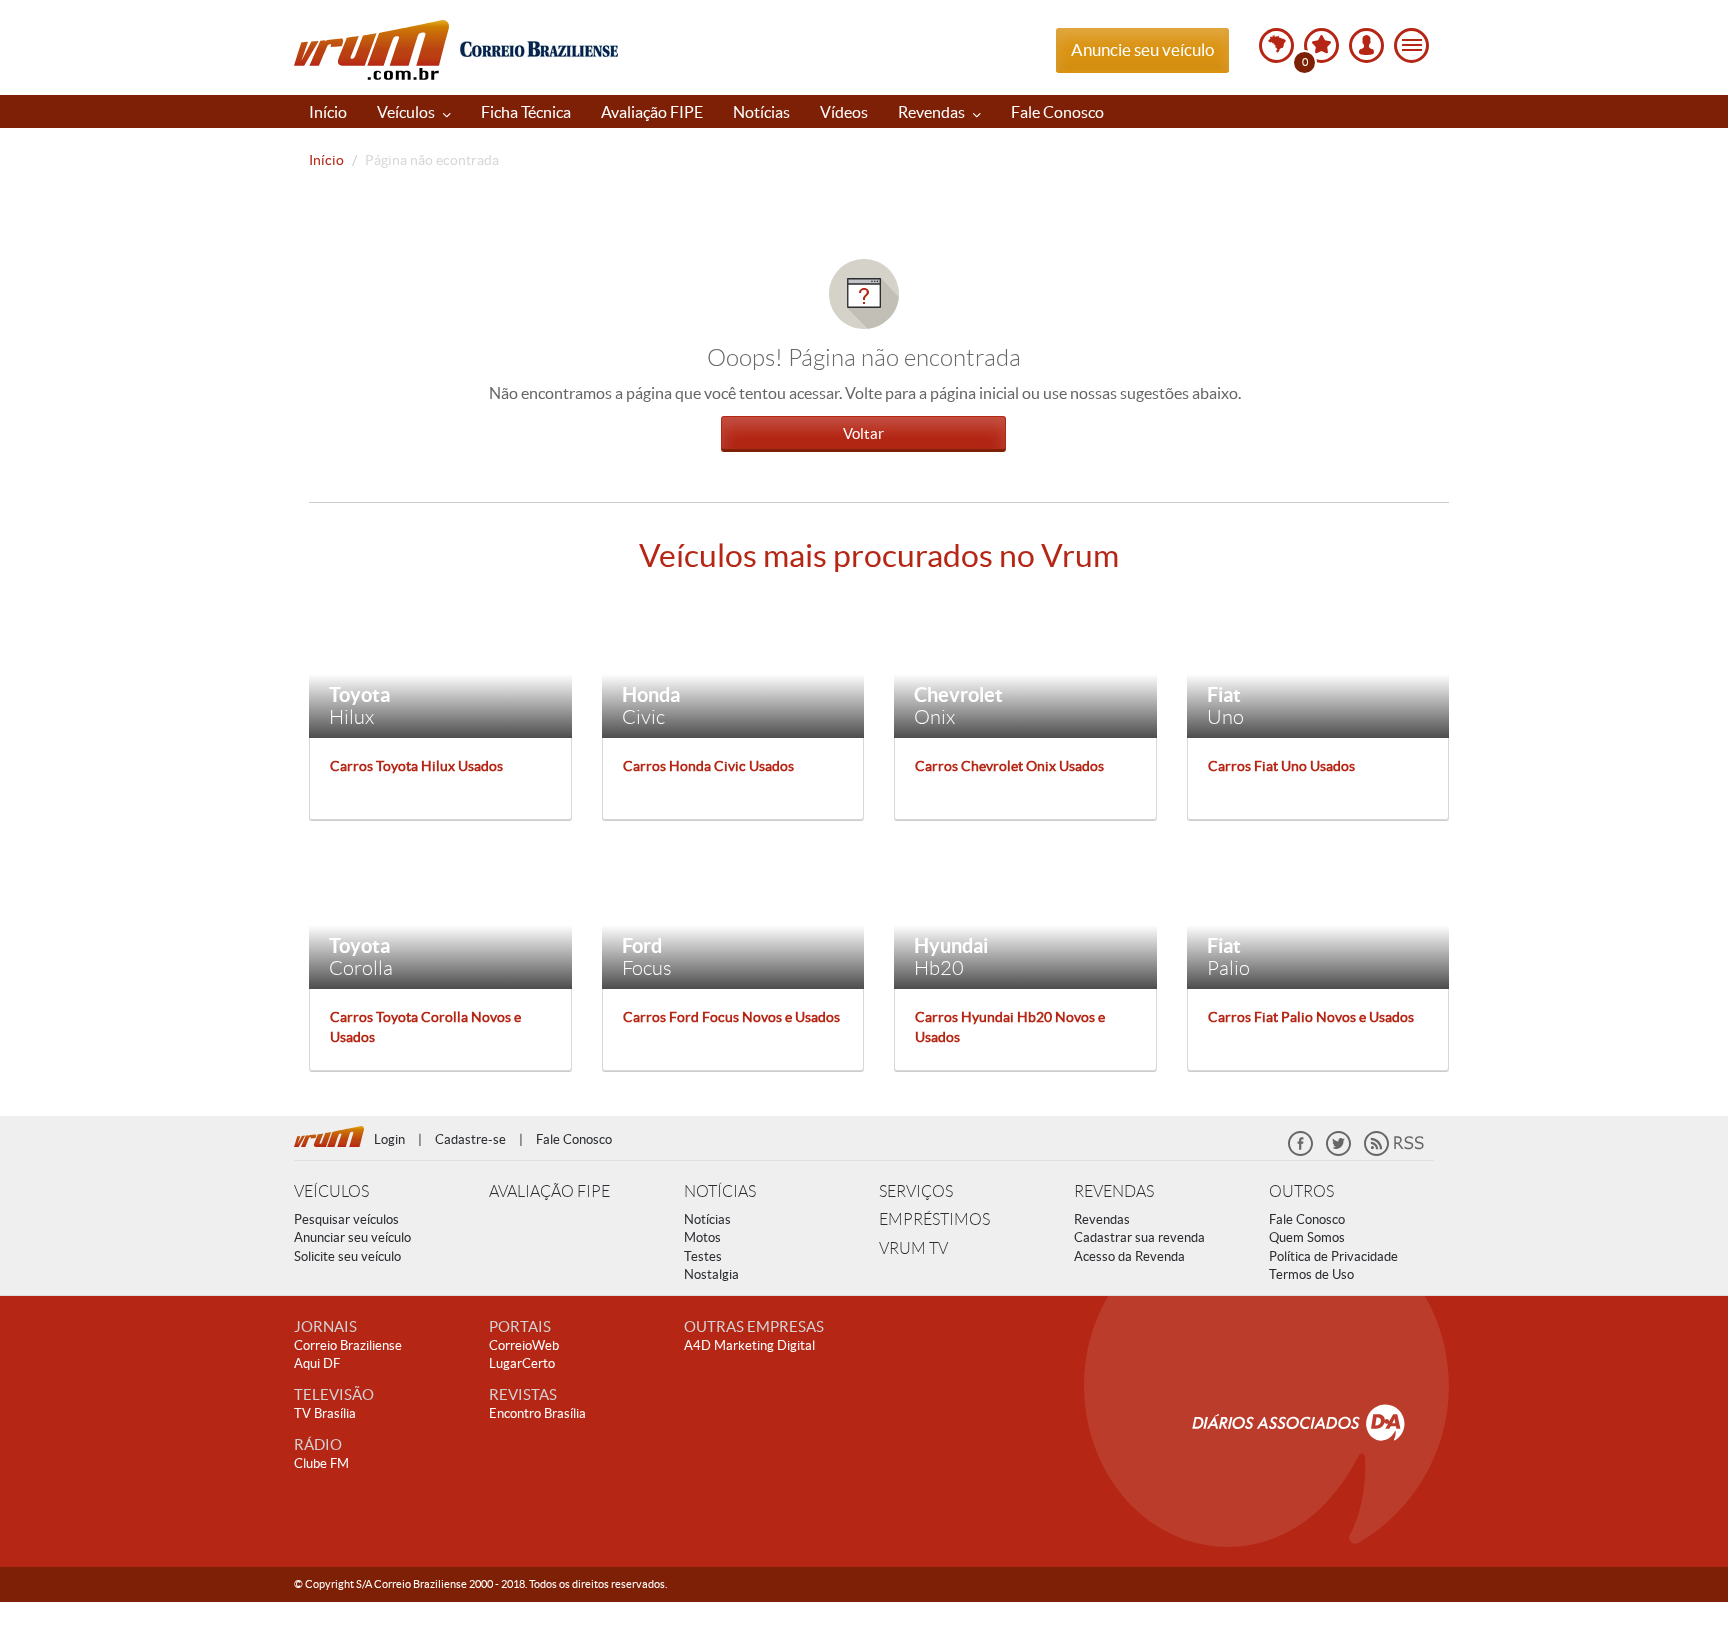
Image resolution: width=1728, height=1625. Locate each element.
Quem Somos (1307, 1237)
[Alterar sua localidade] (1276, 45)
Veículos (407, 112)
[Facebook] (1300, 1151)
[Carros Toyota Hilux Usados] (440, 666)
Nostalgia (711, 1274)
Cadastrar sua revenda (1139, 1237)
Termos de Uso (1311, 1274)
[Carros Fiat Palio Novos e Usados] (1318, 918)
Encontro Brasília (537, 1413)
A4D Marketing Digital (749, 1345)
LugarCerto (522, 1363)
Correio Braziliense (348, 1345)
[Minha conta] (1366, 45)
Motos (702, 1237)
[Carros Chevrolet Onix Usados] (1025, 666)
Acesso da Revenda (1129, 1256)
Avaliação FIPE (652, 112)
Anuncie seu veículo (1142, 49)
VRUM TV (913, 1248)
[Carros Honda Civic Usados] (733, 666)
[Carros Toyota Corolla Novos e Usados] (440, 918)
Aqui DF (317, 1363)
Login (389, 1139)
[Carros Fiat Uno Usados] (1318, 666)
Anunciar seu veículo (352, 1237)
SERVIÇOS (916, 1191)
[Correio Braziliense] (538, 46)
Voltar (863, 433)
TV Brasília (325, 1413)
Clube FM (321, 1463)
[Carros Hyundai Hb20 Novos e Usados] (1025, 918)
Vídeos (844, 112)
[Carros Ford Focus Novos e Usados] (733, 918)
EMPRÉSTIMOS (934, 1219)
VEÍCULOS (331, 1191)
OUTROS (1301, 1191)
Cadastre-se (470, 1139)
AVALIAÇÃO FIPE (549, 1191)
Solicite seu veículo (347, 1256)
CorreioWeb (524, 1345)
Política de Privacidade (1333, 1256)
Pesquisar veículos (346, 1219)
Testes (703, 1256)
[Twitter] (1338, 1151)
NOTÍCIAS (720, 1191)
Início (328, 112)
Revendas (933, 112)
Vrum (371, 50)
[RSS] (1394, 1151)
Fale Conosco (1057, 112)
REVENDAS (1114, 1191)
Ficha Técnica (526, 112)
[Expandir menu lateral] (1411, 45)
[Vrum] (334, 1134)
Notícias (761, 112)
